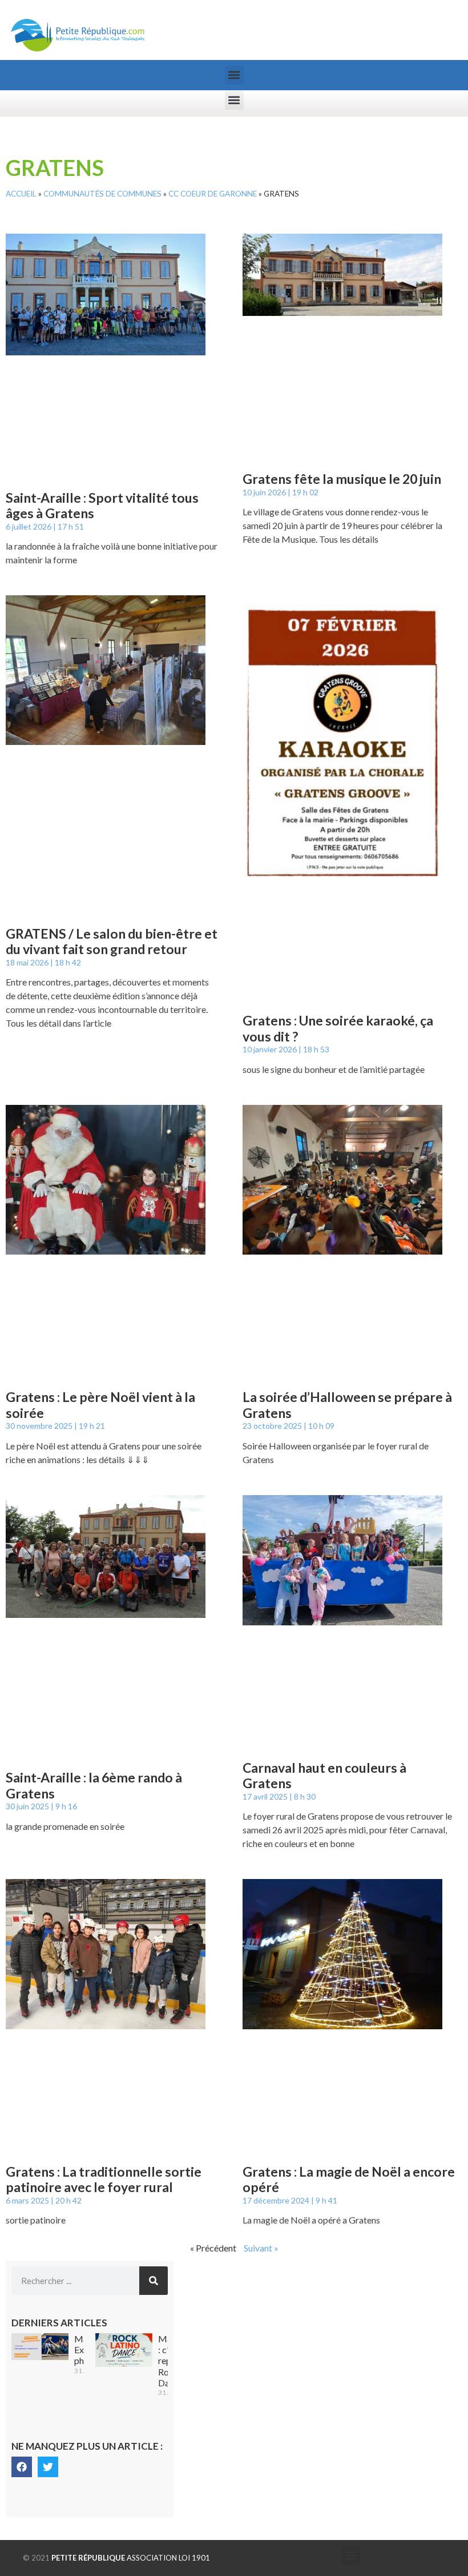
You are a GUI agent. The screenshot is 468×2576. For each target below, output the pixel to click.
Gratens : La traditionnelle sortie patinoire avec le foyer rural (104, 2180)
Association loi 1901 (131, 2558)
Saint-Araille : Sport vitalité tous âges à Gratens (102, 506)
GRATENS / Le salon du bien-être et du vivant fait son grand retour (112, 942)
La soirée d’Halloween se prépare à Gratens (347, 1405)
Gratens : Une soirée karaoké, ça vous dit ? (338, 1028)
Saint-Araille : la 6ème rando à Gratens (94, 1785)
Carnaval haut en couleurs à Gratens (324, 1776)
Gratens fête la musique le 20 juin (342, 479)
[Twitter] (48, 2467)
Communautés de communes (102, 194)
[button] (234, 75)
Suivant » (261, 2248)
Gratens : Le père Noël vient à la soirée (100, 1405)
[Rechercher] (154, 2281)
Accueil (21, 194)
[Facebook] (22, 2467)
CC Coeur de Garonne (213, 194)
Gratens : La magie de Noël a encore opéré (349, 2180)
